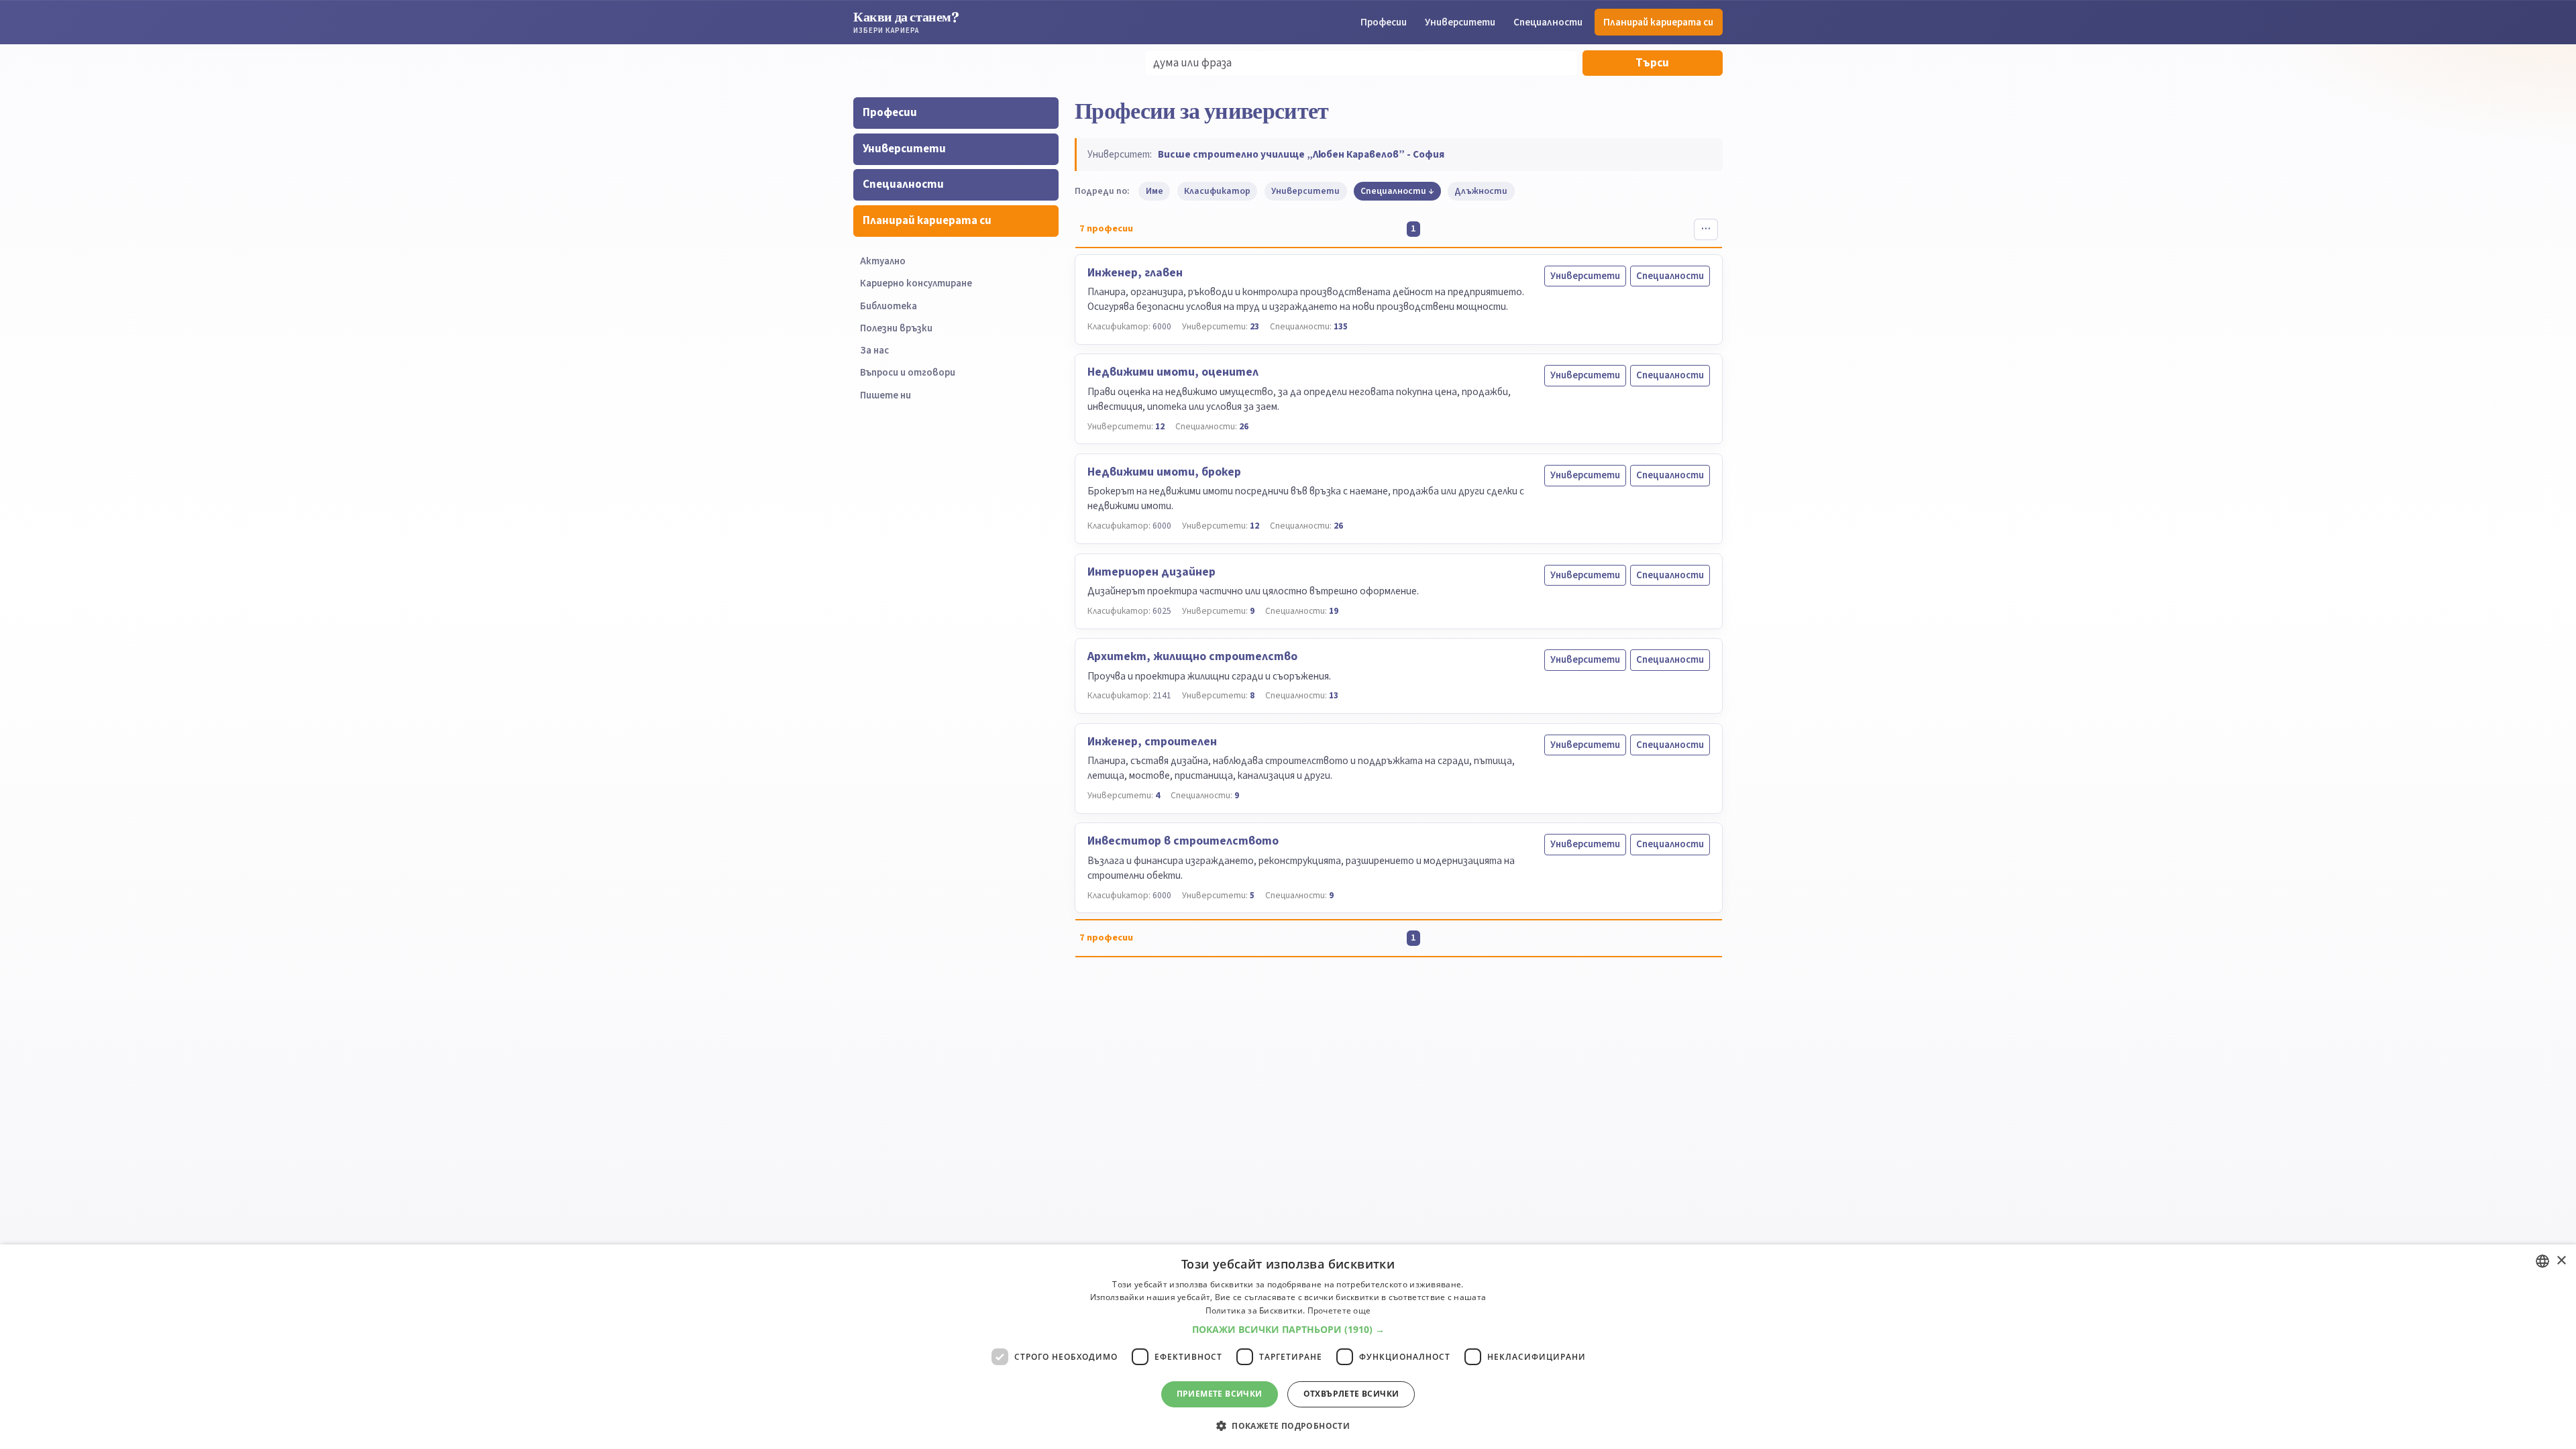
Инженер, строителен (1152, 742)
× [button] (2561, 1261)
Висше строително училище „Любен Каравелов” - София (1301, 154)
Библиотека (889, 306)
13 (1334, 695)
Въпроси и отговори (908, 373)
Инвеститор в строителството (1183, 841)
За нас (874, 351)
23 (1254, 326)
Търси (1652, 63)
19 (1334, 611)
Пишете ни (885, 395)
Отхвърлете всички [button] (1351, 1394)
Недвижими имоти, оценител (1173, 372)
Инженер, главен (1135, 273)
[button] (1288, 1330)
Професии (1384, 22)
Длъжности (1481, 191)
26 (1244, 426)
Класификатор (1217, 191)
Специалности (1548, 22)
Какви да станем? (906, 22)
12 (1160, 426)
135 (1341, 326)
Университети (1460, 22)
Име (1155, 191)
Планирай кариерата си (1658, 22)
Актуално (883, 261)
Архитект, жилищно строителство (1192, 656)
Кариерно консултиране (916, 283)
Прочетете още (1339, 1310)
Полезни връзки (896, 328)
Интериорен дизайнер (1151, 572)
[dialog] (1288, 1347)
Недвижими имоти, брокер (1164, 472)
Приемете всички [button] (1220, 1394)
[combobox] (2542, 1261)
